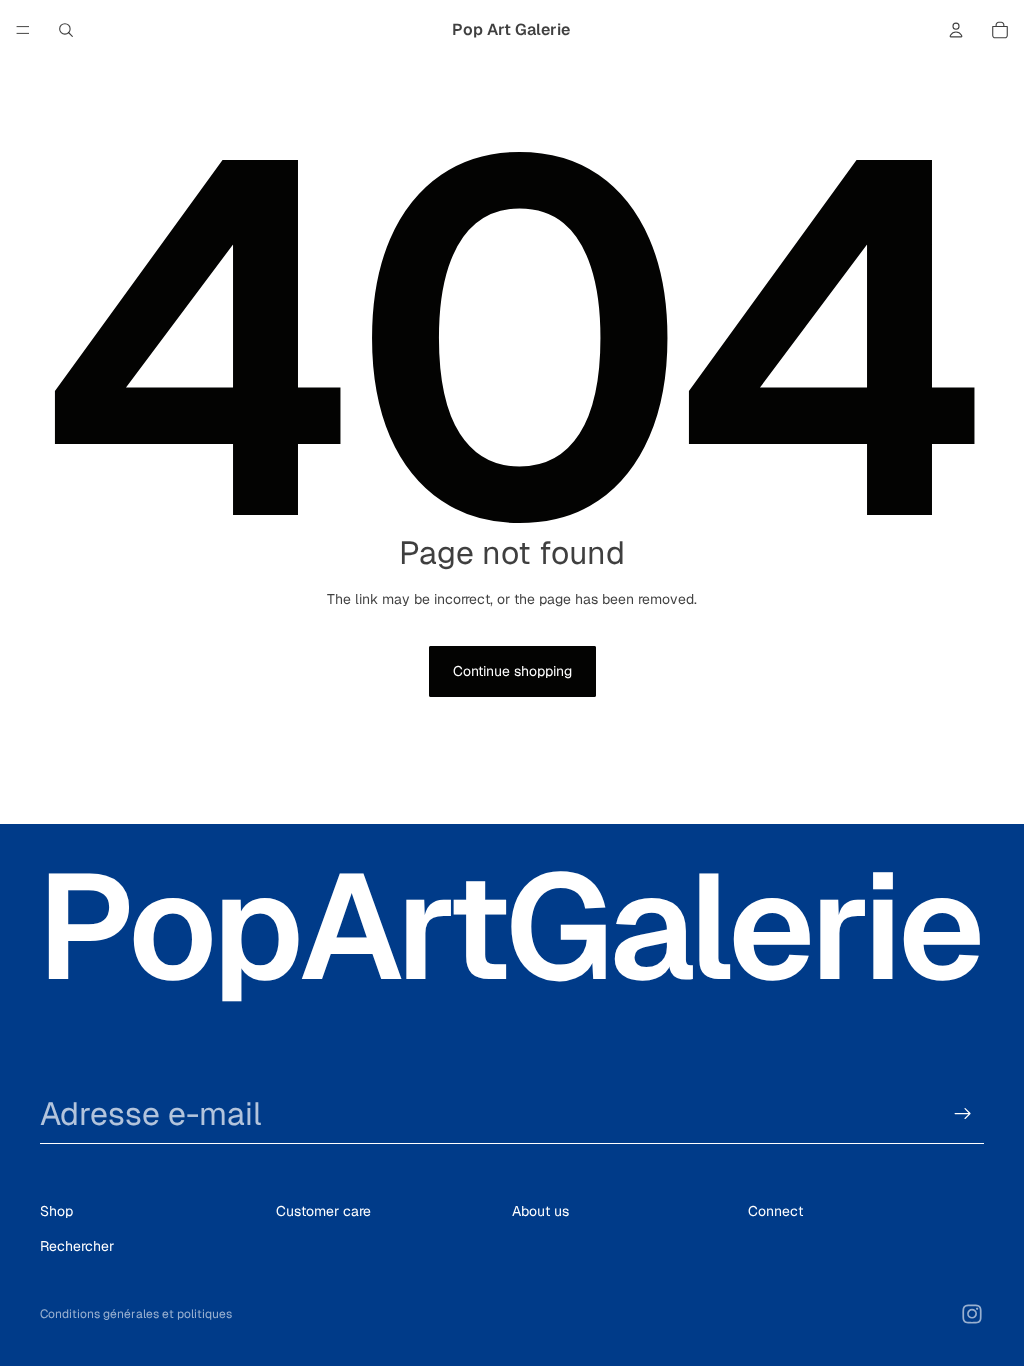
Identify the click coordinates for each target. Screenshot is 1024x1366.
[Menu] (23, 30)
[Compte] (956, 30)
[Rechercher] (66, 30)
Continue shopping (512, 671)
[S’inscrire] (963, 1114)
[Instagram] (972, 1314)
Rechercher (77, 1246)
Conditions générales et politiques (136, 1314)
